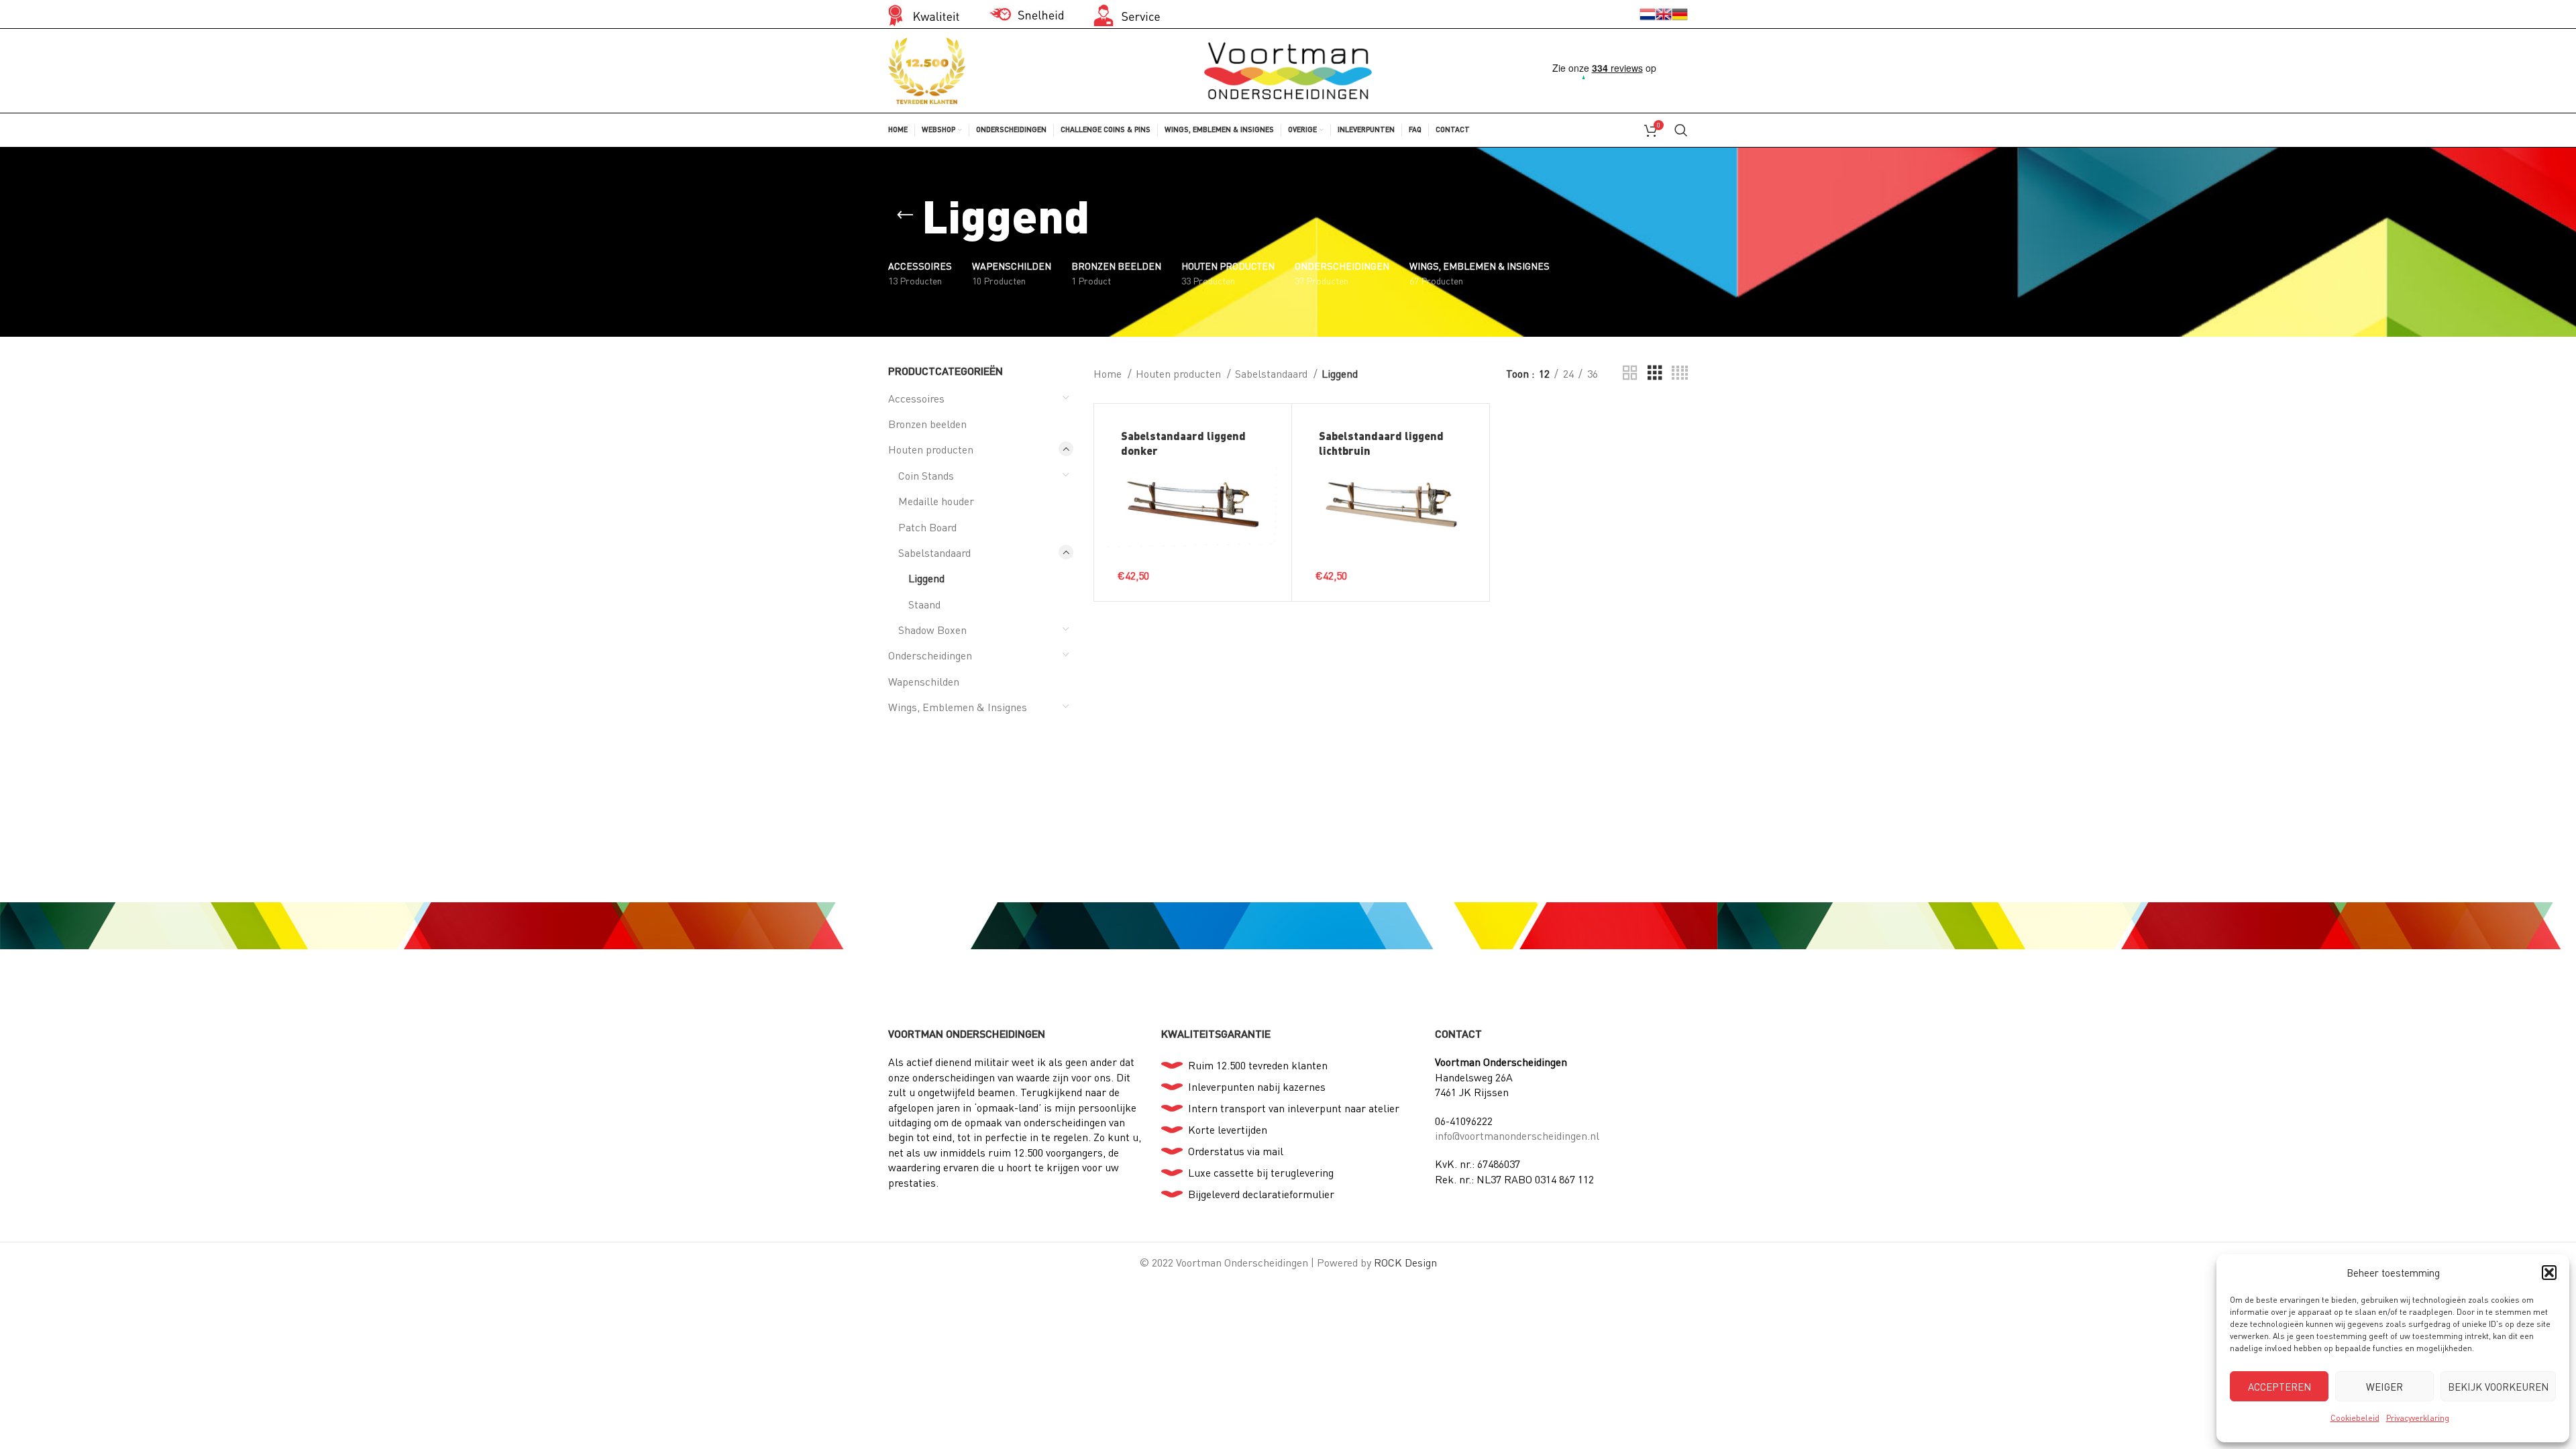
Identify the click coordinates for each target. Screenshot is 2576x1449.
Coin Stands (926, 475)
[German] (1680, 13)
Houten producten (931, 449)
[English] (1664, 13)
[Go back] (905, 215)
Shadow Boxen (932, 630)
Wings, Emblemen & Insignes (958, 707)
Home (1109, 373)
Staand (924, 604)
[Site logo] (1288, 69)
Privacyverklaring (2418, 1418)
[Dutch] (1648, 13)
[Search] (1681, 130)
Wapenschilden (924, 681)
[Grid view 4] (1680, 373)
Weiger (2384, 1387)
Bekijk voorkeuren (2498, 1387)
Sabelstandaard (934, 552)
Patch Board (927, 527)
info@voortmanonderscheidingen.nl (1517, 1135)
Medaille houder (936, 501)
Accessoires (916, 398)
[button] (2549, 1273)
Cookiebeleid (2355, 1418)
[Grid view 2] (1630, 373)
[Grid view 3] (1655, 373)
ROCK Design (1405, 1262)
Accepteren (2279, 1387)
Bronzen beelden (927, 424)
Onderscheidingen (930, 655)
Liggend (926, 578)
